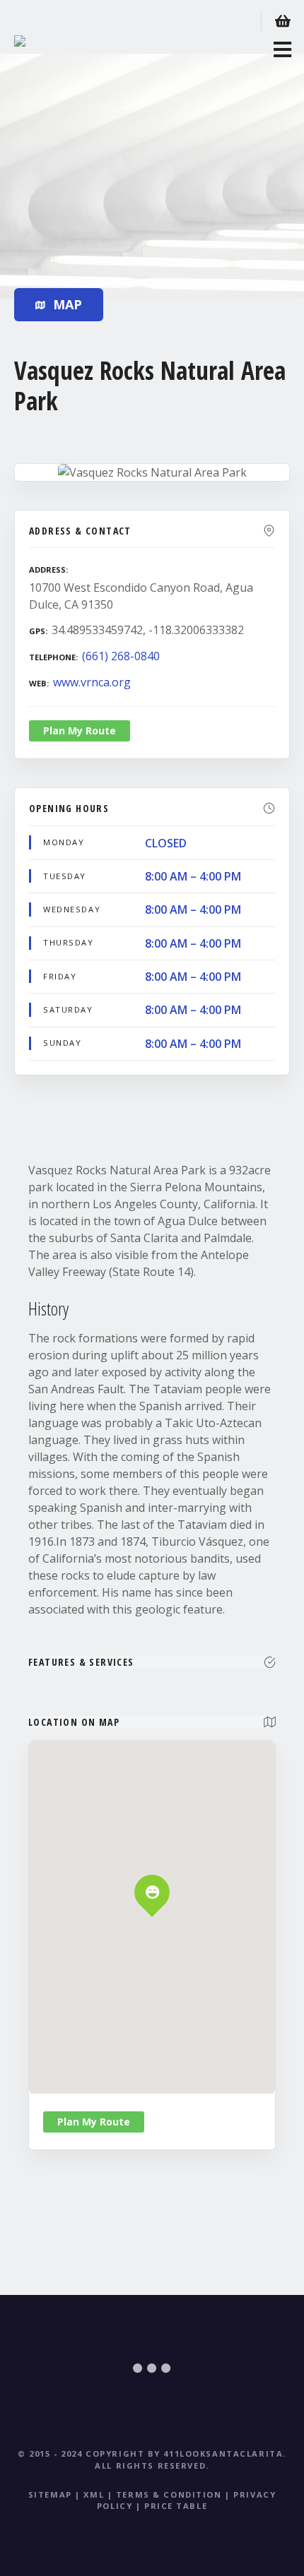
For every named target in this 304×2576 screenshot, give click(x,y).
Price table (176, 2506)
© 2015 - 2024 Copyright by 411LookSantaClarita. (152, 2453)
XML (94, 2494)
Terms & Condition (169, 2494)
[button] (152, 1868)
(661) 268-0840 (121, 656)
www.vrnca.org (92, 682)
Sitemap (50, 2494)
